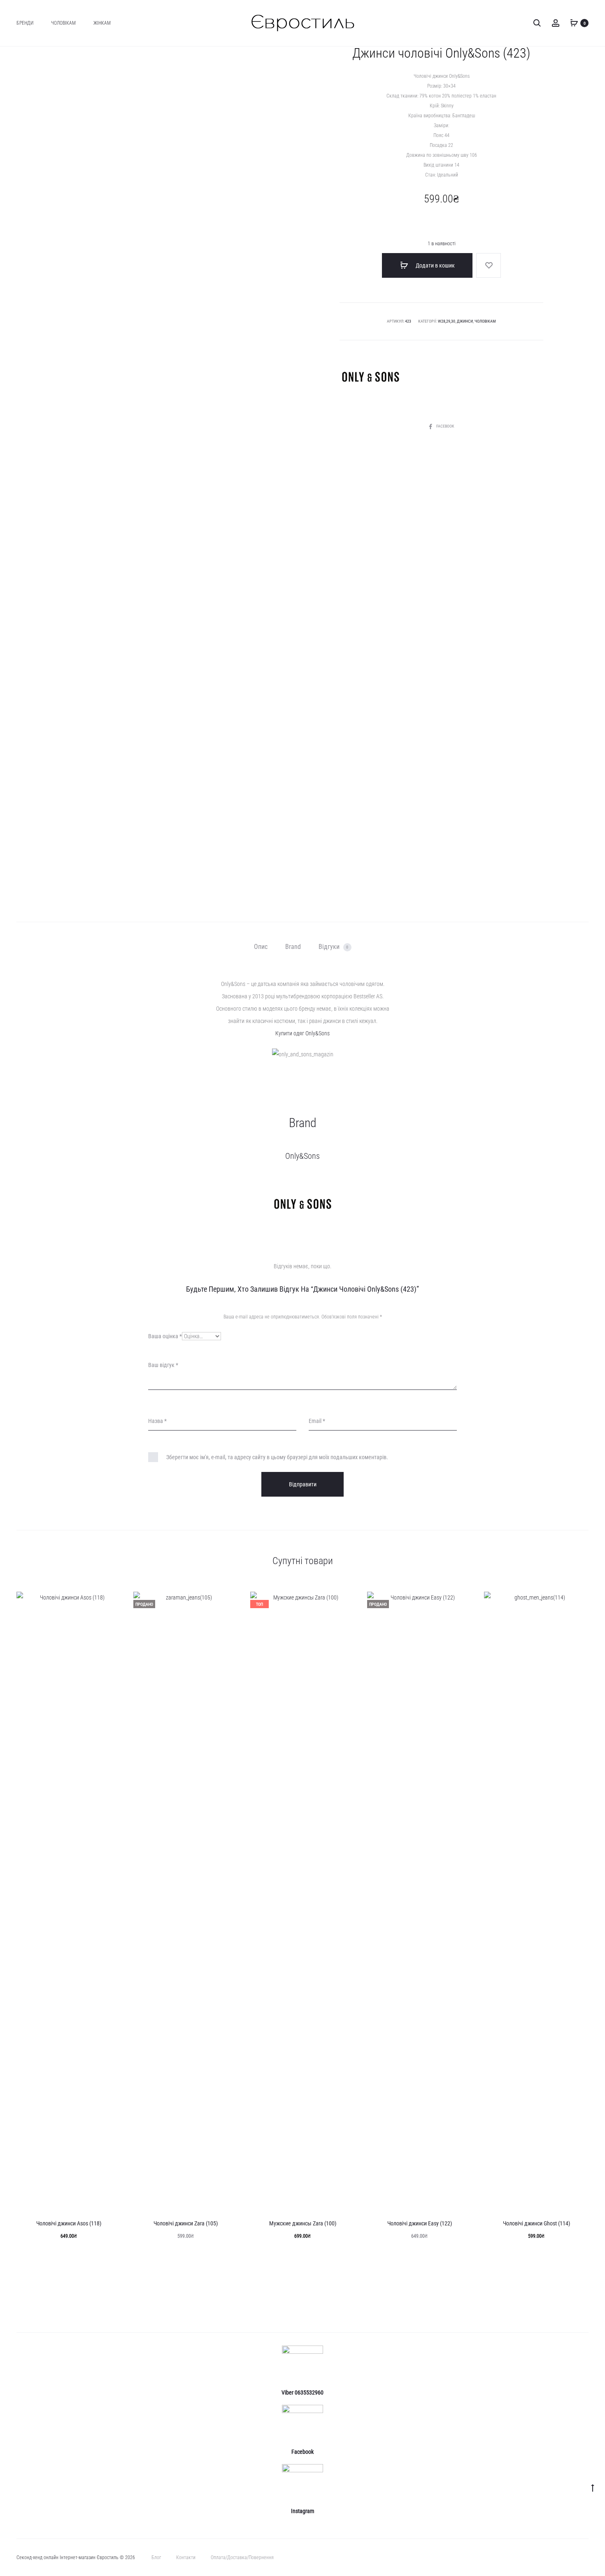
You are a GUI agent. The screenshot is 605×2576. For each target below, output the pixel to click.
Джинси (465, 321)
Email (317, 1421)
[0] (574, 23)
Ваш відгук (163, 1365)
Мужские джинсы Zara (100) (303, 2223)
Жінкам (102, 23)
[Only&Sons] (370, 377)
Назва (157, 1421)
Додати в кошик (435, 265)
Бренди (25, 23)
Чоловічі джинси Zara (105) (186, 2223)
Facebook (445, 426)
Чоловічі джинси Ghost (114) (536, 2223)
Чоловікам (63, 23)
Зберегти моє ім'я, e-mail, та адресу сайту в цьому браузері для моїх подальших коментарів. (277, 1457)
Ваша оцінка (165, 1336)
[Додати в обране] (489, 265)
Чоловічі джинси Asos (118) (69, 2223)
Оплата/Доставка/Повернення (242, 2557)
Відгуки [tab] (334, 947)
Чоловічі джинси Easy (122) (420, 2223)
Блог (156, 2557)
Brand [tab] (293, 947)
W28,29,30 (447, 321)
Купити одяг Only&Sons (302, 1033)
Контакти (186, 2557)
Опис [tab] (261, 947)
